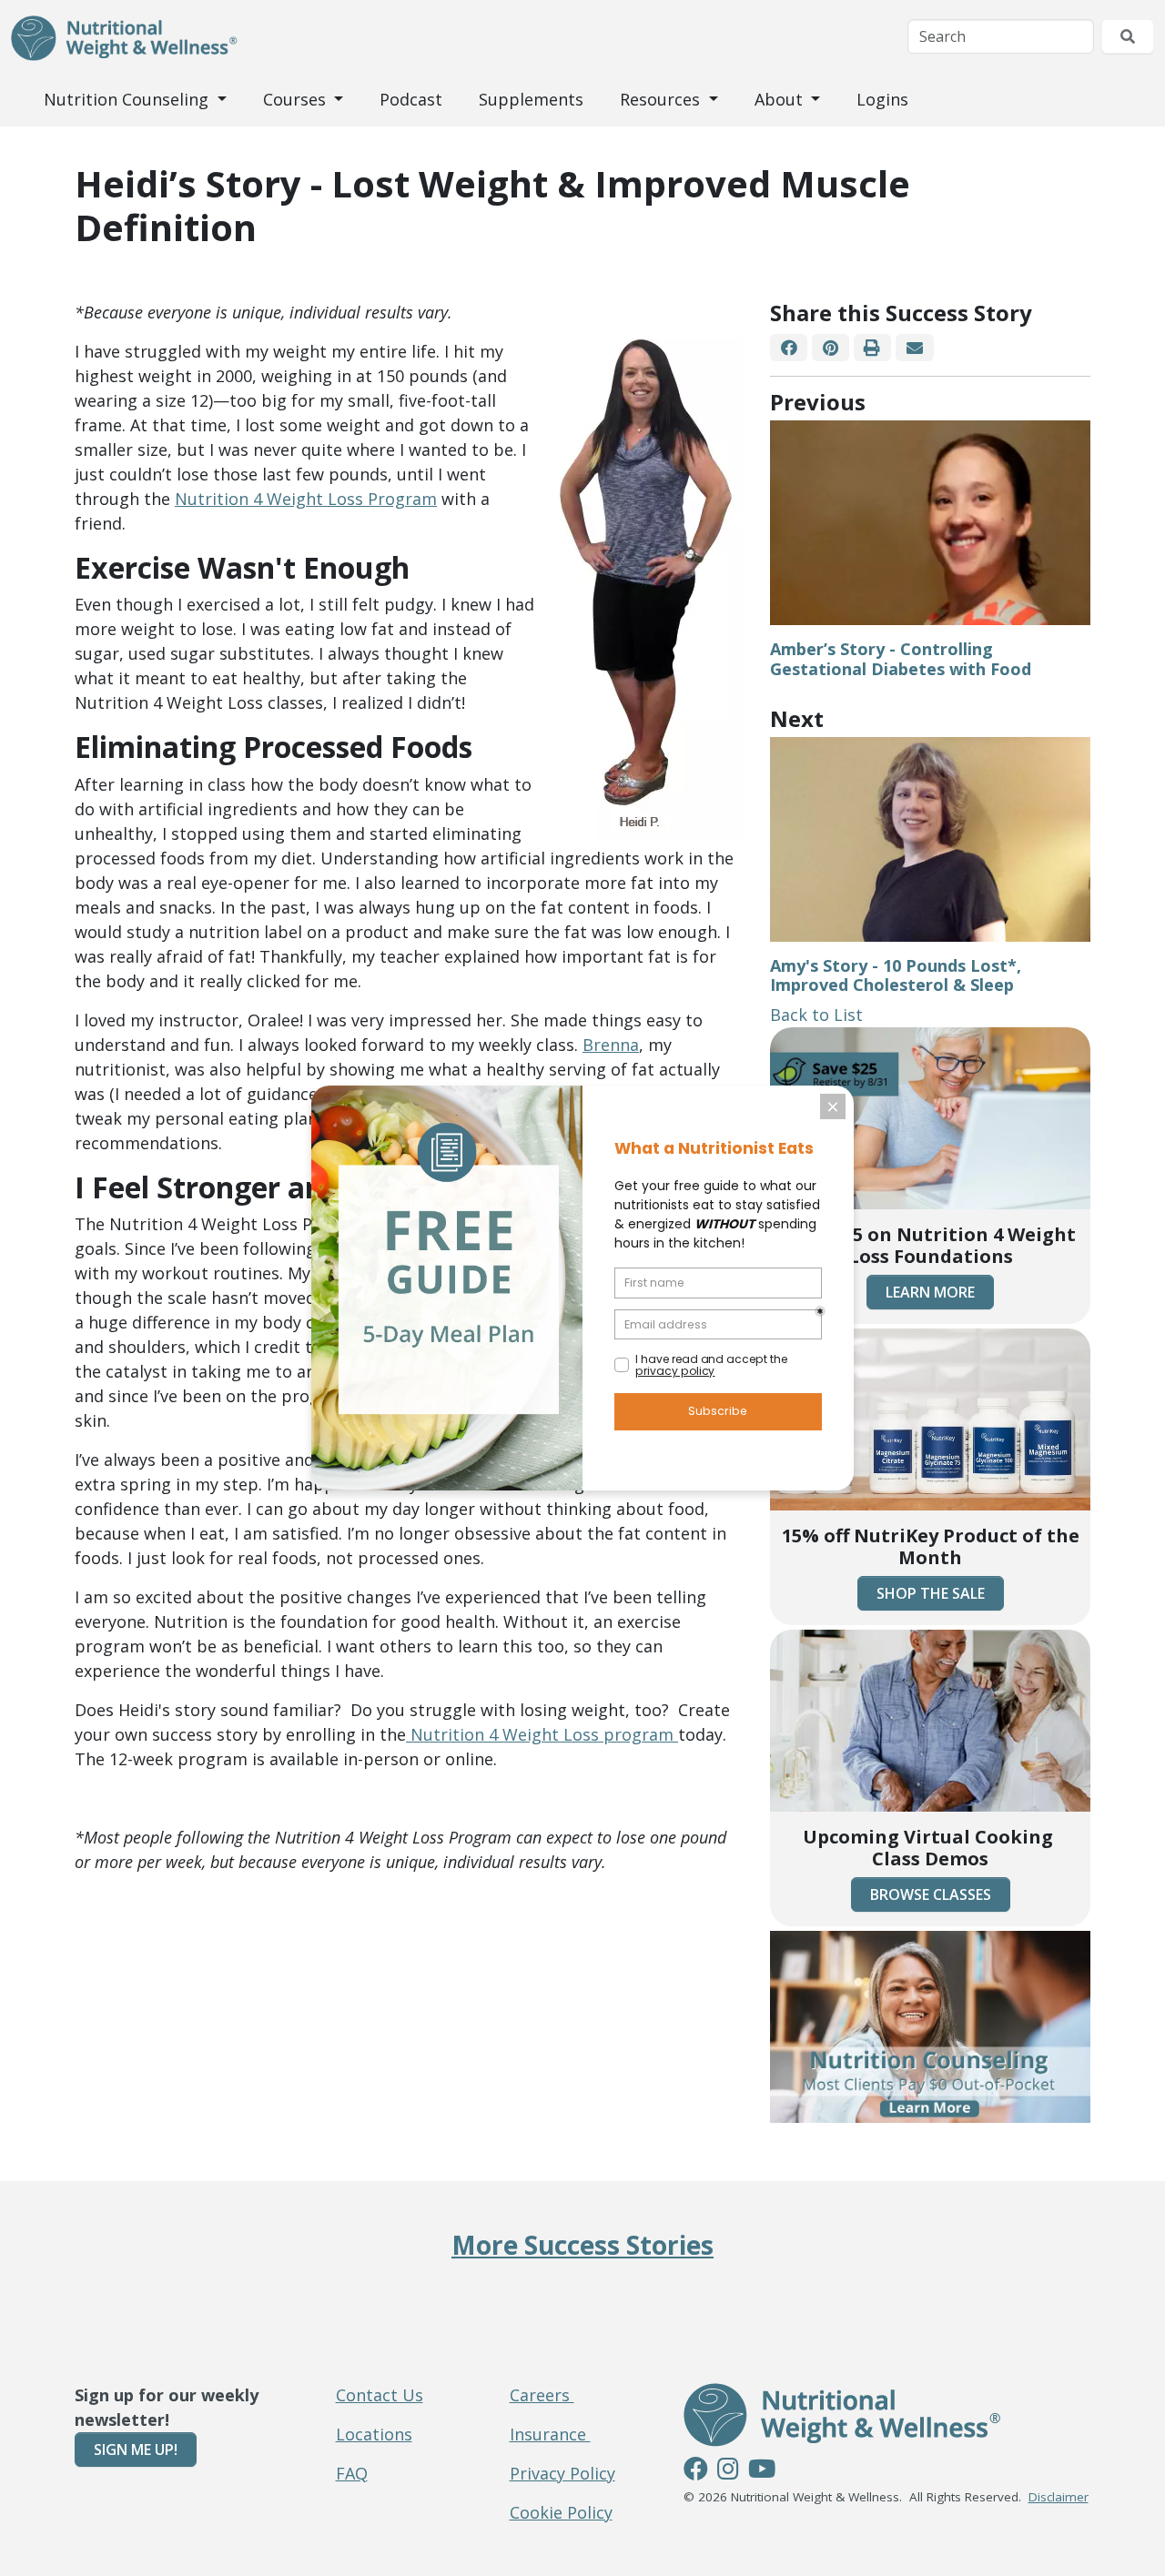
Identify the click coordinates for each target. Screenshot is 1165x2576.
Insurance (550, 2434)
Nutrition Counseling (128, 99)
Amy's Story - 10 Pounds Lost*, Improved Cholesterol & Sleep (896, 975)
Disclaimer (1059, 2497)
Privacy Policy (562, 2473)
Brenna (611, 1045)
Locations (374, 2434)
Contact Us (380, 2395)
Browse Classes (931, 1894)
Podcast (411, 99)
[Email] (914, 348)
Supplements (531, 99)
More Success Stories (582, 2245)
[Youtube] (762, 2471)
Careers (542, 2395)
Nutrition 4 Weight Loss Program (306, 499)
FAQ (352, 2473)
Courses (297, 99)
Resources (662, 99)
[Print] (872, 348)
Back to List (816, 1015)
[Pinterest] (830, 348)
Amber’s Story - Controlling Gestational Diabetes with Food (901, 659)
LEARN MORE (930, 1292)
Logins (882, 99)
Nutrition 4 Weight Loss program (542, 1734)
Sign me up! (136, 2450)
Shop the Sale (931, 1593)
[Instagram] (728, 2471)
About (781, 99)
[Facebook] (789, 348)
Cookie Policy (561, 2512)
